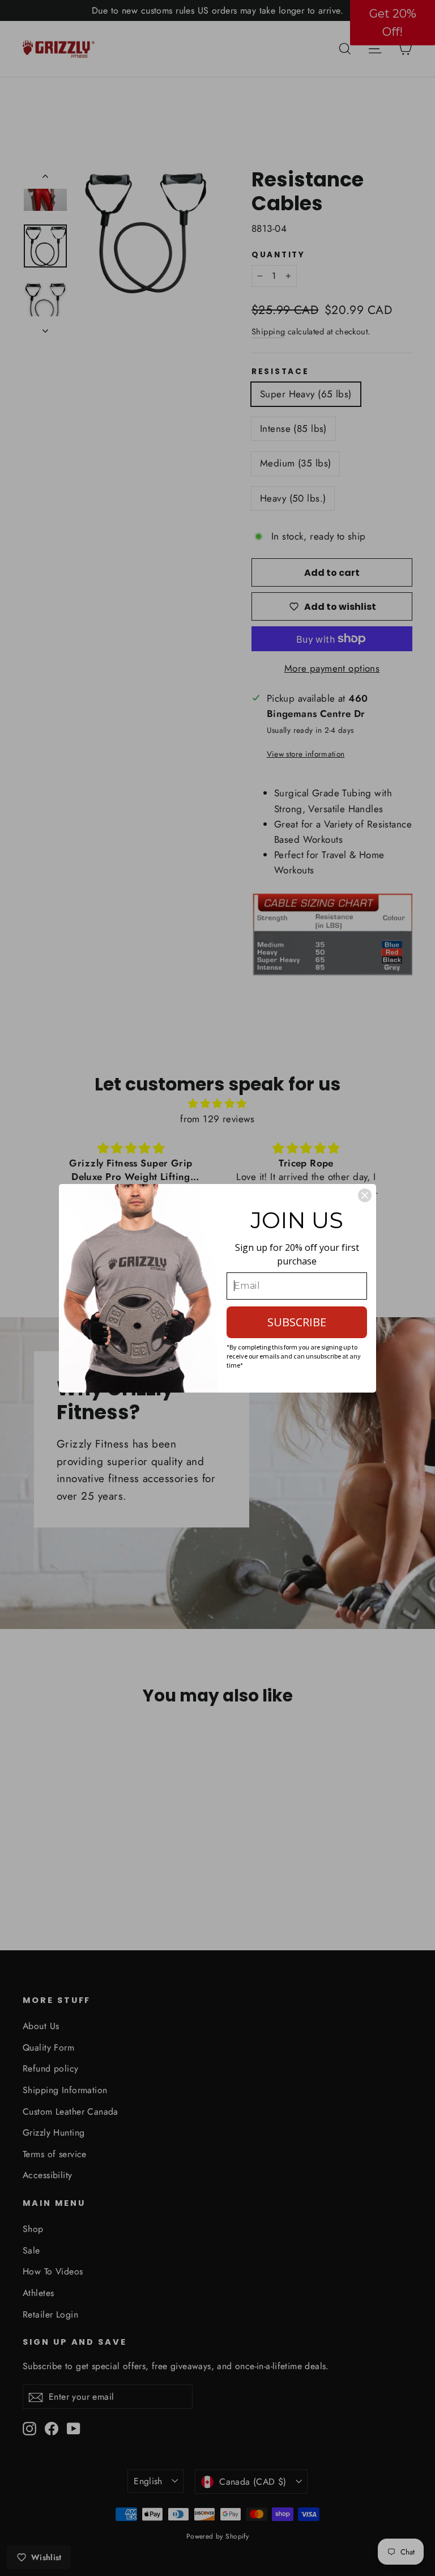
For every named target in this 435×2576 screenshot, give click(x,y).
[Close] (365, 1195)
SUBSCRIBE (297, 1322)
